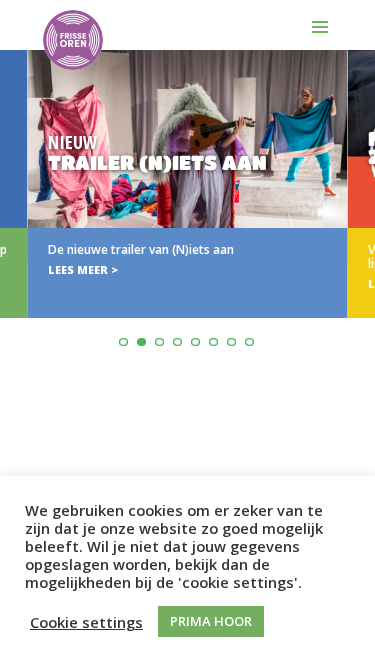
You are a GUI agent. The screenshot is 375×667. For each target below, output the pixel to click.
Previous (18, 233)
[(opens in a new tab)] (188, 184)
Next (356, 233)
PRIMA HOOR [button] (211, 621)
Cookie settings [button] (86, 622)
